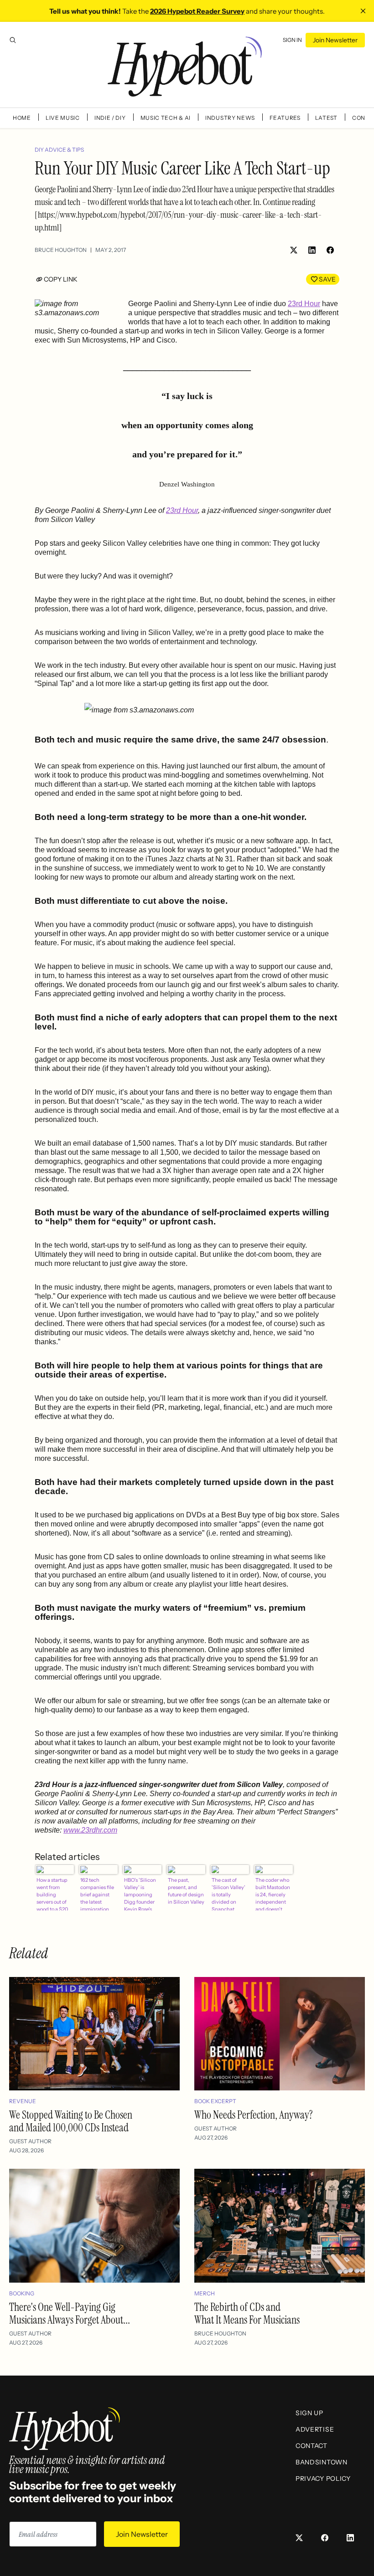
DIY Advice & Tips (59, 150)
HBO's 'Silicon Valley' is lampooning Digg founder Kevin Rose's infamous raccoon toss (140, 1894)
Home (22, 118)
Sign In (292, 40)
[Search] (13, 40)
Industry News (230, 118)
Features (285, 118)
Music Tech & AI (166, 118)
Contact (312, 2446)
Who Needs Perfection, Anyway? (254, 2115)
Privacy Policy (323, 2479)
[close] (363, 11)
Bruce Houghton (61, 250)
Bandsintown (322, 2462)
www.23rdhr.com (90, 1830)
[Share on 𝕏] (294, 250)
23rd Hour (304, 304)
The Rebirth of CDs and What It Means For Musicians (247, 2313)
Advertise (315, 2429)
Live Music (63, 118)
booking (22, 2293)
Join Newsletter (335, 40)
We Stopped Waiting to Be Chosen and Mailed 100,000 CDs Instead (71, 2121)
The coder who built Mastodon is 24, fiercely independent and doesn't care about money (273, 1894)
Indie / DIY (110, 118)
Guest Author (30, 2141)
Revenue (23, 2101)
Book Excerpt (215, 2101)
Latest (326, 118)
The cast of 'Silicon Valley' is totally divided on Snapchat (229, 1894)
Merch (205, 2293)
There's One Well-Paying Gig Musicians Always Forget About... (70, 2313)
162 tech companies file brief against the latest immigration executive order (98, 1894)
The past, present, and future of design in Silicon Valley (186, 1891)
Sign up (309, 2413)
